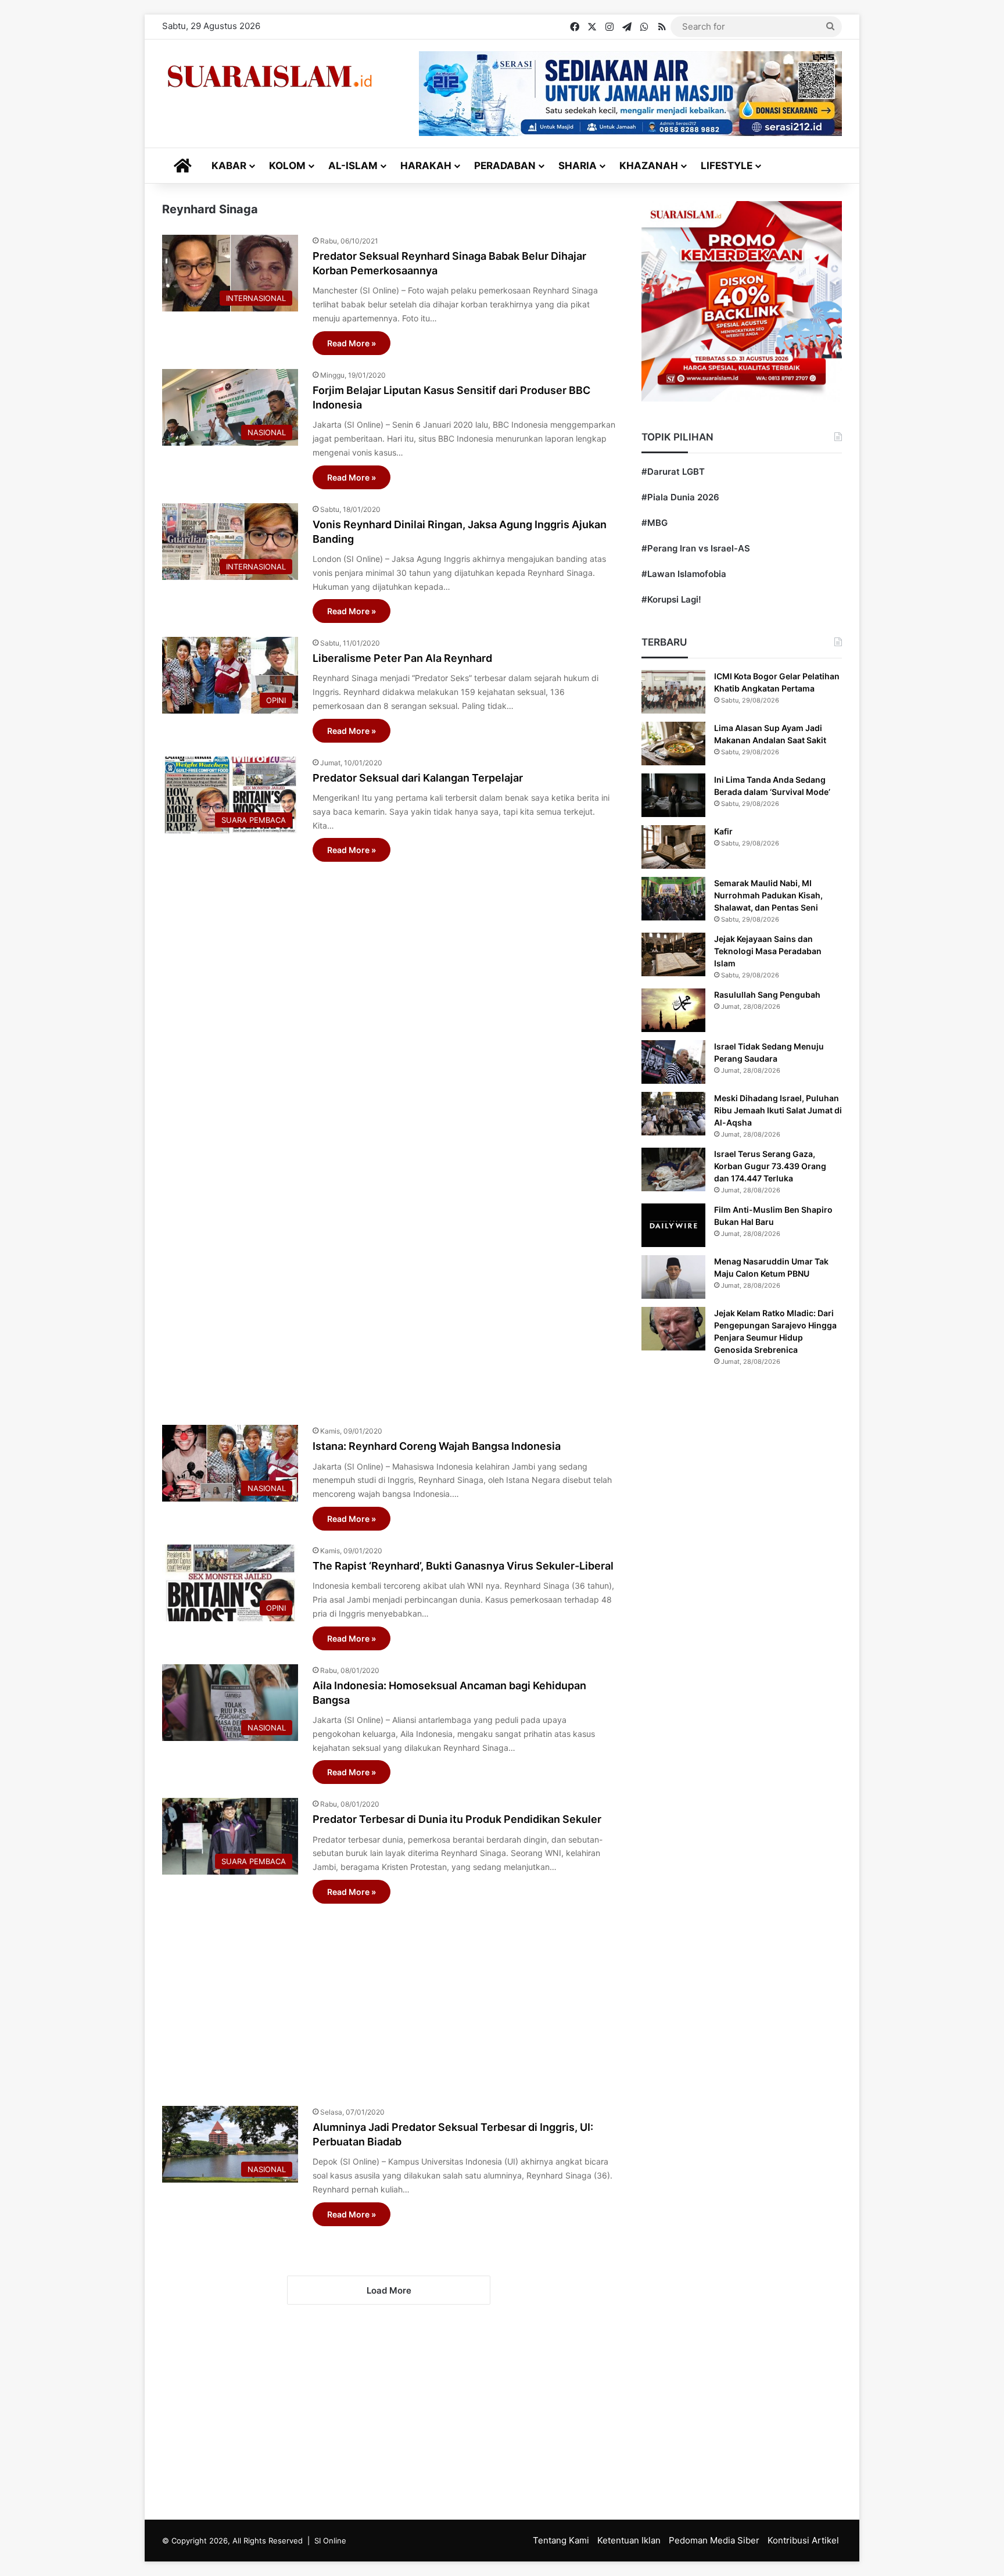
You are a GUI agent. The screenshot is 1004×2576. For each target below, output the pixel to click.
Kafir (723, 831)
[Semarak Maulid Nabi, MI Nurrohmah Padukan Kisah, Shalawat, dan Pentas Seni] (673, 899)
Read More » (352, 343)
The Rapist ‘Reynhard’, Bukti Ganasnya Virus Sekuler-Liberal (463, 1566)
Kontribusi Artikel (803, 2540)
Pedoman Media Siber (714, 2540)
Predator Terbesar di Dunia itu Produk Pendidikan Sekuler (457, 1819)
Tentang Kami (561, 2540)
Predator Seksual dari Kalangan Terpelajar (418, 778)
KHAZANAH (649, 166)
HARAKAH (426, 166)
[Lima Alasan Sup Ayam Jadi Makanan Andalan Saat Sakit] (673, 744)
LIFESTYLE (727, 166)
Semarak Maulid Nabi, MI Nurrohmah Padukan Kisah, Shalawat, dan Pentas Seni (768, 895)
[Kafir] (673, 847)
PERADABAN (505, 166)
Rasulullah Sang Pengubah (767, 995)
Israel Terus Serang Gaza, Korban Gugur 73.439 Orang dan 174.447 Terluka (770, 1166)
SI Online (330, 2541)
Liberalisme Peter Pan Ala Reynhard (402, 658)
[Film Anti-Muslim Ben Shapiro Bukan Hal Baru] (673, 1225)
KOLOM (287, 166)
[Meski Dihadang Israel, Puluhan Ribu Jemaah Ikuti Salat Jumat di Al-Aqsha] (673, 1114)
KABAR (229, 166)
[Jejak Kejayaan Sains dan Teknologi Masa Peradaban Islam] (673, 954)
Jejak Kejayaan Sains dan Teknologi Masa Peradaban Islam (768, 951)
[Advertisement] (389, 1137)
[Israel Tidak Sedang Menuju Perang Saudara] (673, 1062)
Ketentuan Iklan (629, 2540)
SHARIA (578, 166)
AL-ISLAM (353, 166)
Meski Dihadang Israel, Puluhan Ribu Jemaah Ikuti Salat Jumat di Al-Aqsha (778, 1110)
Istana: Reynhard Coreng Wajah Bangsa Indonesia (437, 1446)
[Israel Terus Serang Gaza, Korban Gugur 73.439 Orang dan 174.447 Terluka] (673, 1169)
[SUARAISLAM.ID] (270, 76)
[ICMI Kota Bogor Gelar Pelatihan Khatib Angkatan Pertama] (673, 692)
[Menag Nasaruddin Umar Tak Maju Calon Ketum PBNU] (673, 1277)
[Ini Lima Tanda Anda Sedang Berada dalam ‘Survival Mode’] (673, 795)
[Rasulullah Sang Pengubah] (673, 1010)
